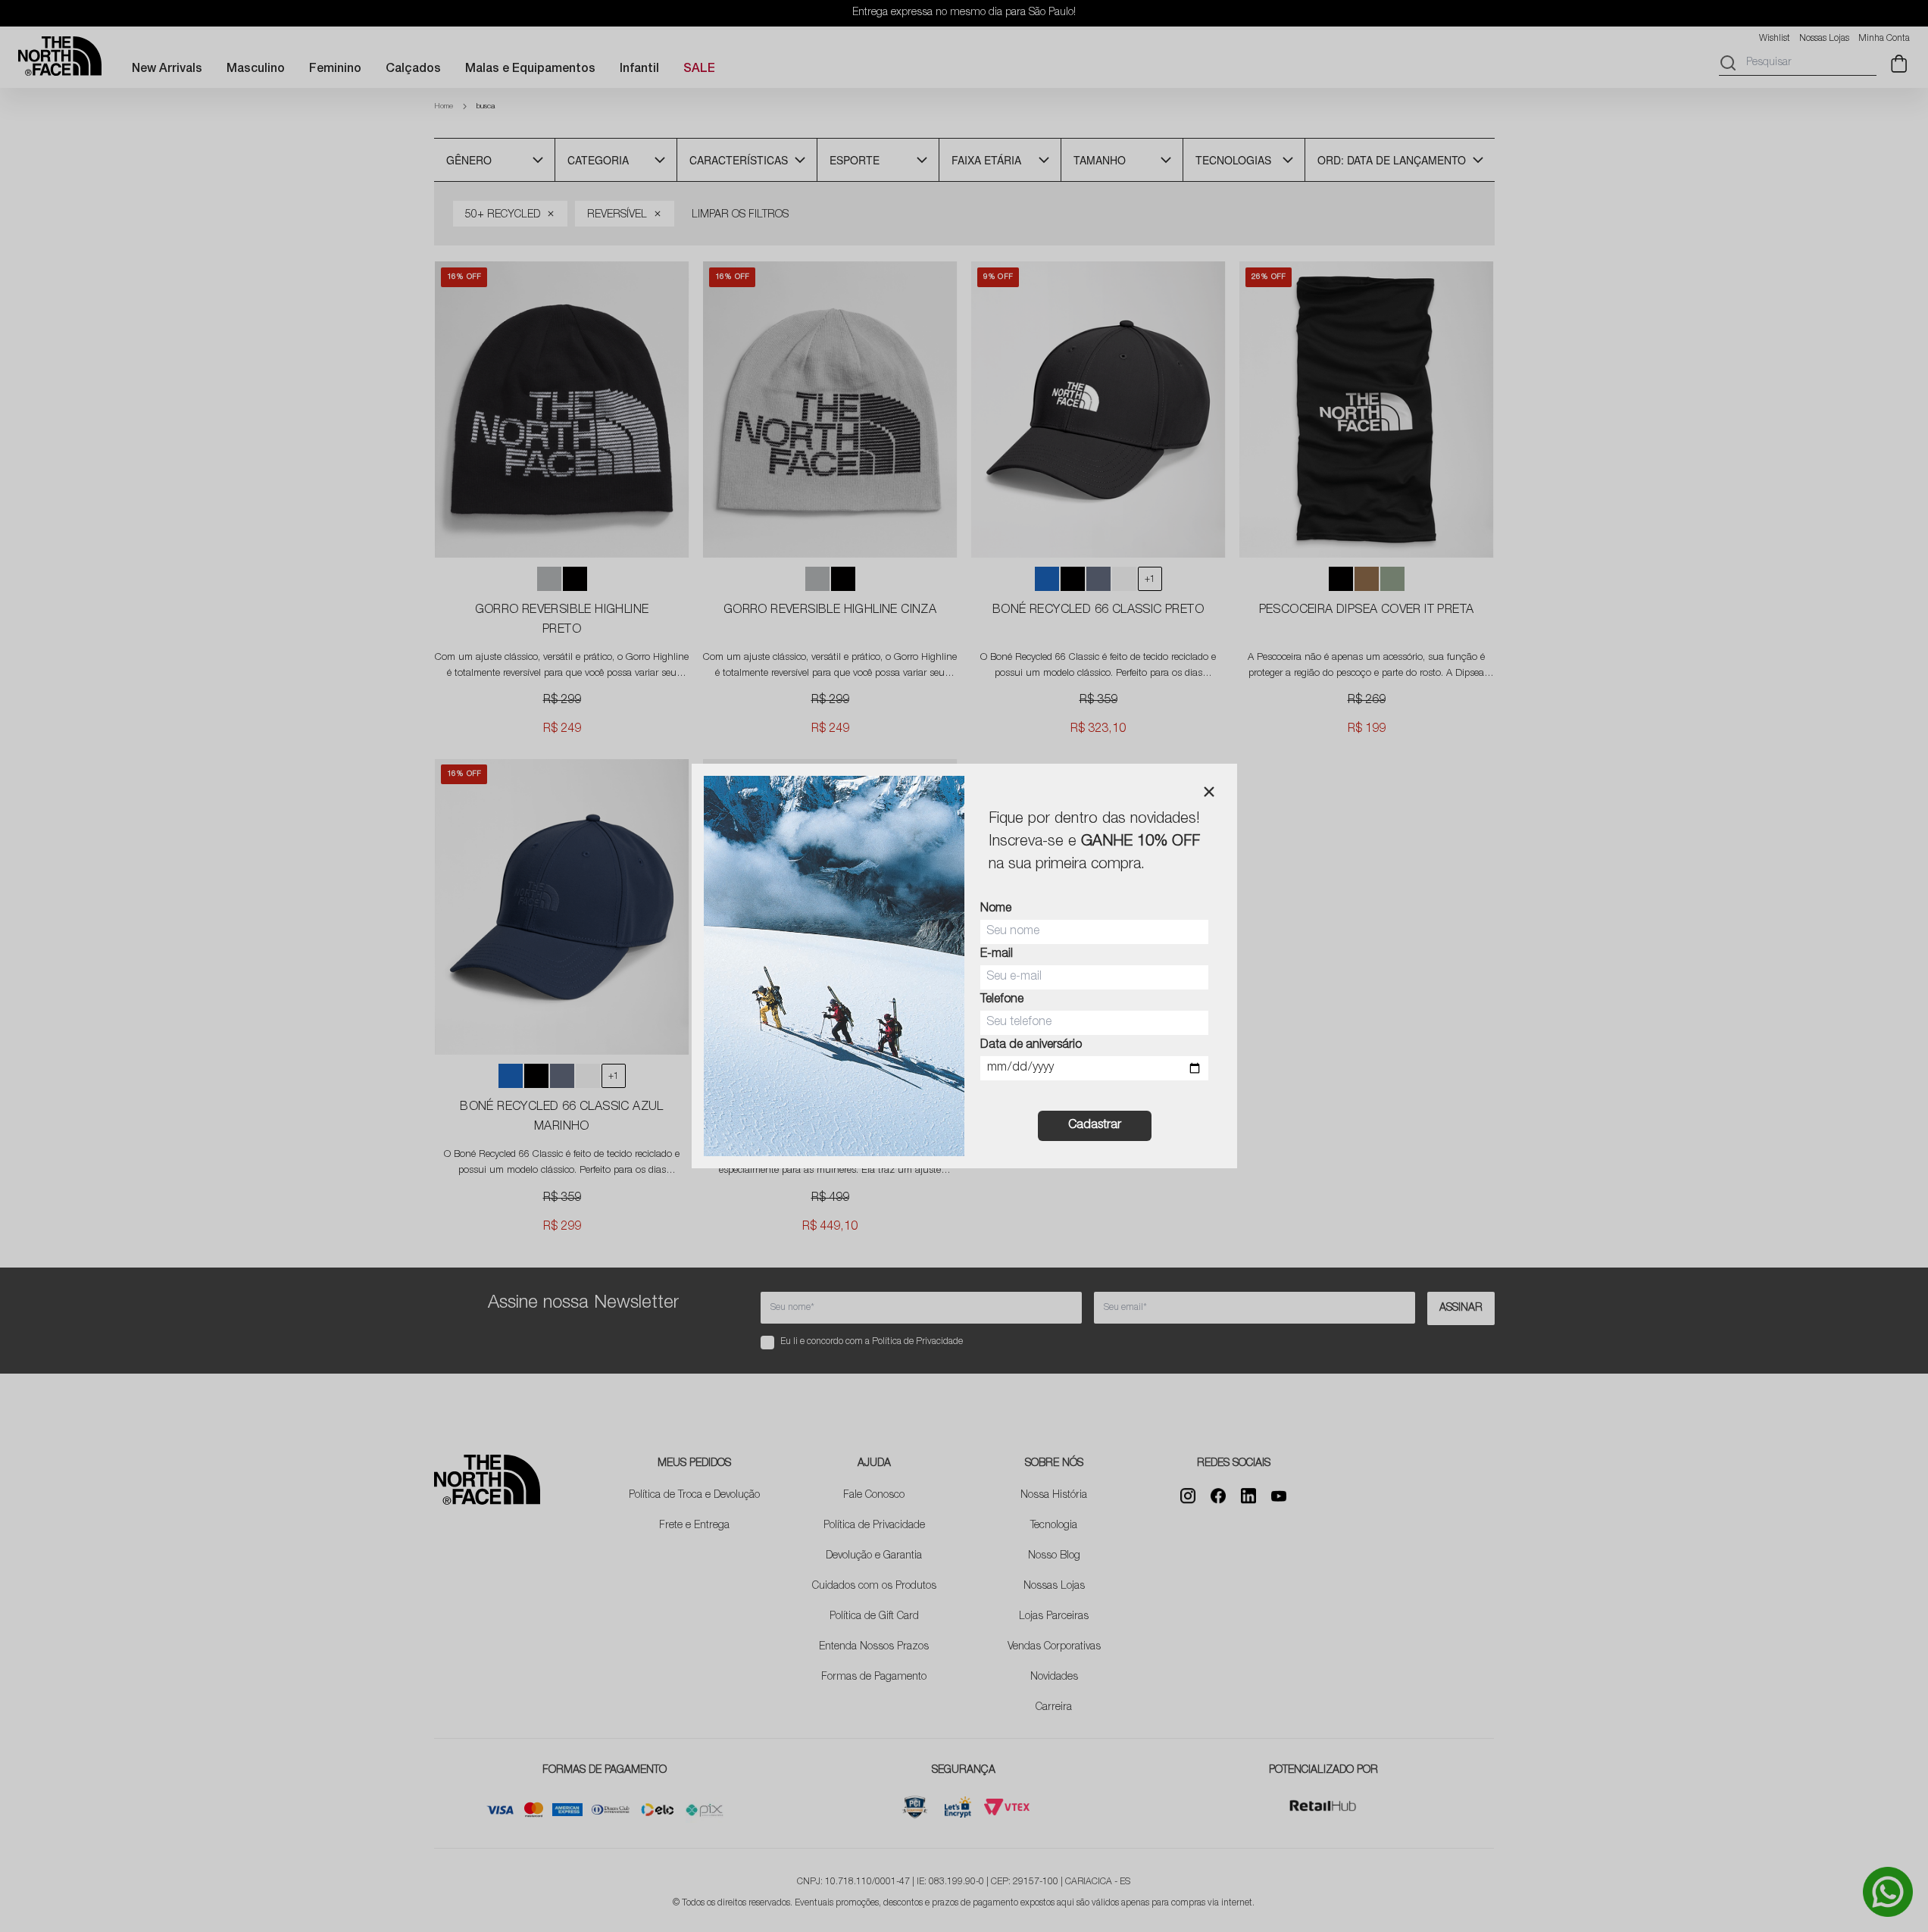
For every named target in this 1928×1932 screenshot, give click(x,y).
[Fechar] (1209, 792)
